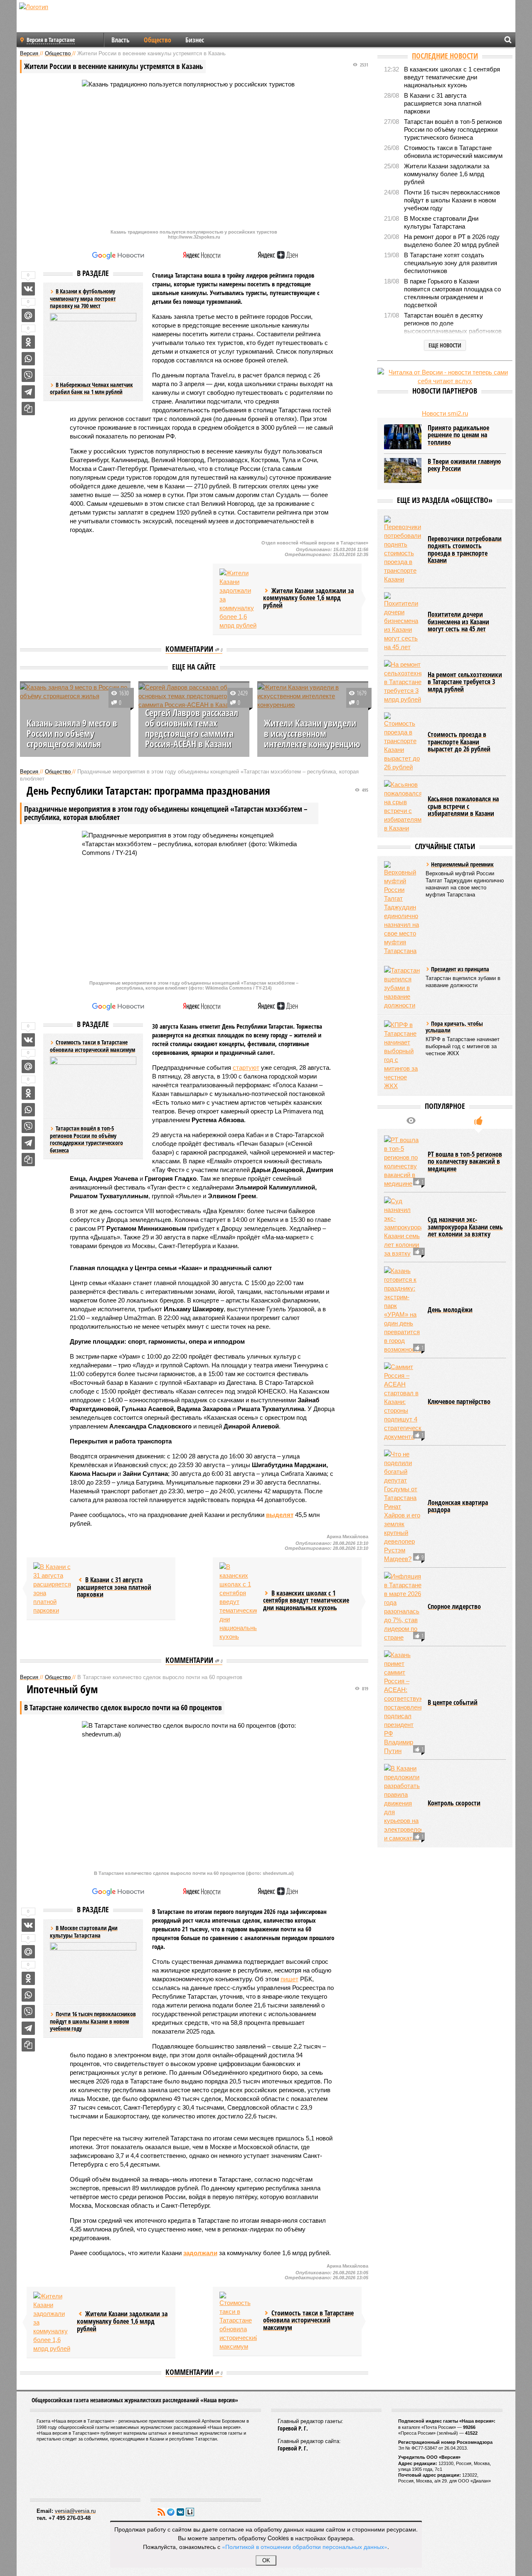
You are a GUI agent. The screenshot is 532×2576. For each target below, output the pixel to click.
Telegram (171, 2512)
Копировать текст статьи (28, 409)
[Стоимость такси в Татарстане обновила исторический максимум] (238, 2321)
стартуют (246, 1068)
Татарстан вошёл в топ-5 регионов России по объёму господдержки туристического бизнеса (86, 1139)
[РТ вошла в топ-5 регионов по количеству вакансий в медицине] (403, 1162)
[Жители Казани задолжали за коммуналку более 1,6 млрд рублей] (238, 599)
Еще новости (445, 345)
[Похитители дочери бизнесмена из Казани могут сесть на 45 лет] (403, 622)
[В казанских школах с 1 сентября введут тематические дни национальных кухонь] (238, 1602)
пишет (289, 1979)
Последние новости (445, 56)
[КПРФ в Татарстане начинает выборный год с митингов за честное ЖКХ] (403, 1055)
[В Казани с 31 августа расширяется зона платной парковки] (52, 1588)
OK (266, 2560)
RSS (161, 2512)
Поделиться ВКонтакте (28, 289)
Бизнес (195, 40)
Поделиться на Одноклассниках (28, 342)
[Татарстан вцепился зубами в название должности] (403, 988)
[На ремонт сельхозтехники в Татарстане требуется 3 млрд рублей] (403, 682)
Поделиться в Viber (28, 375)
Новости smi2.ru (445, 413)
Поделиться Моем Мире (28, 315)
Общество (158, 40)
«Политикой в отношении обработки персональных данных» (305, 2546)
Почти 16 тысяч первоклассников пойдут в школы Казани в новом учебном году (93, 2021)
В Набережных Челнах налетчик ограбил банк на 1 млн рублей (91, 388)
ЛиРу (190, 2512)
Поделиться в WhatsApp (28, 359)
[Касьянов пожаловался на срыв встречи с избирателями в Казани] (403, 806)
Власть (121, 40)
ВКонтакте (180, 2512)
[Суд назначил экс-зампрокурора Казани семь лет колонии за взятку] (403, 1227)
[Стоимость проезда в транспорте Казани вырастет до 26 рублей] (403, 742)
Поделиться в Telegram (28, 392)
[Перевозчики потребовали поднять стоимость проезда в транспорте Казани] (403, 550)
